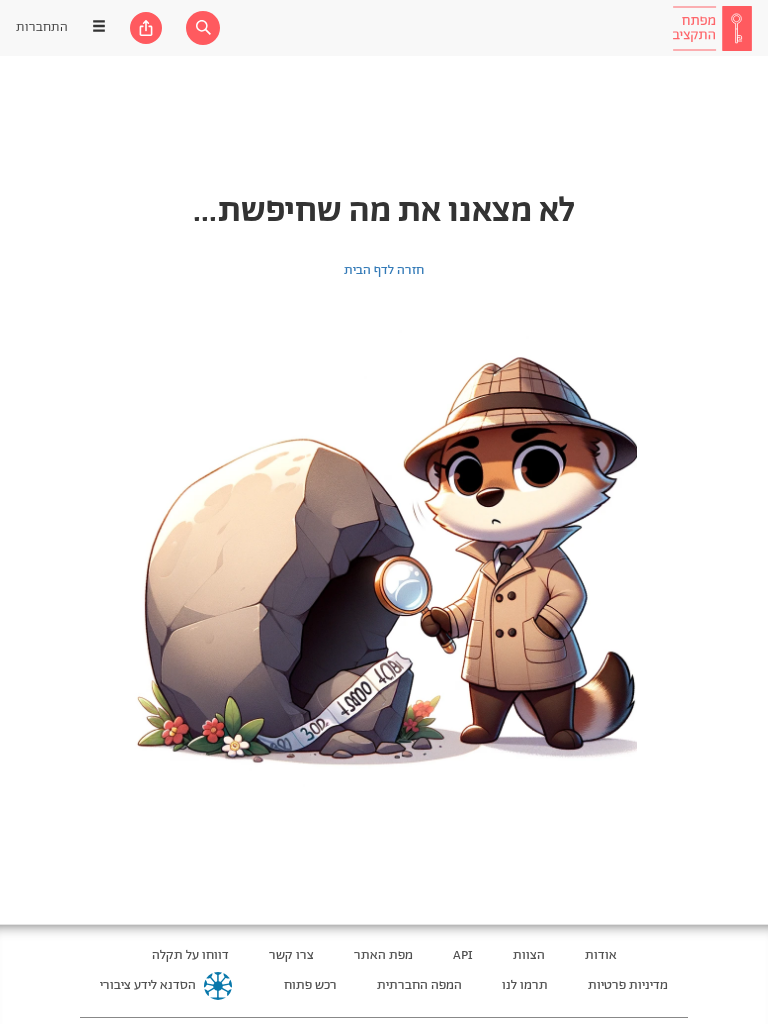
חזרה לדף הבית (384, 270)
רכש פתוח (310, 985)
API (463, 955)
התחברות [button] (42, 27)
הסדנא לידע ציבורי (148, 985)
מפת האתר (383, 955)
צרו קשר (291, 955)
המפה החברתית (419, 985)
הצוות (529, 955)
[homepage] (712, 28)
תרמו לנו (525, 985)
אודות (601, 955)
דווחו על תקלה (190, 955)
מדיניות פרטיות (628, 985)
